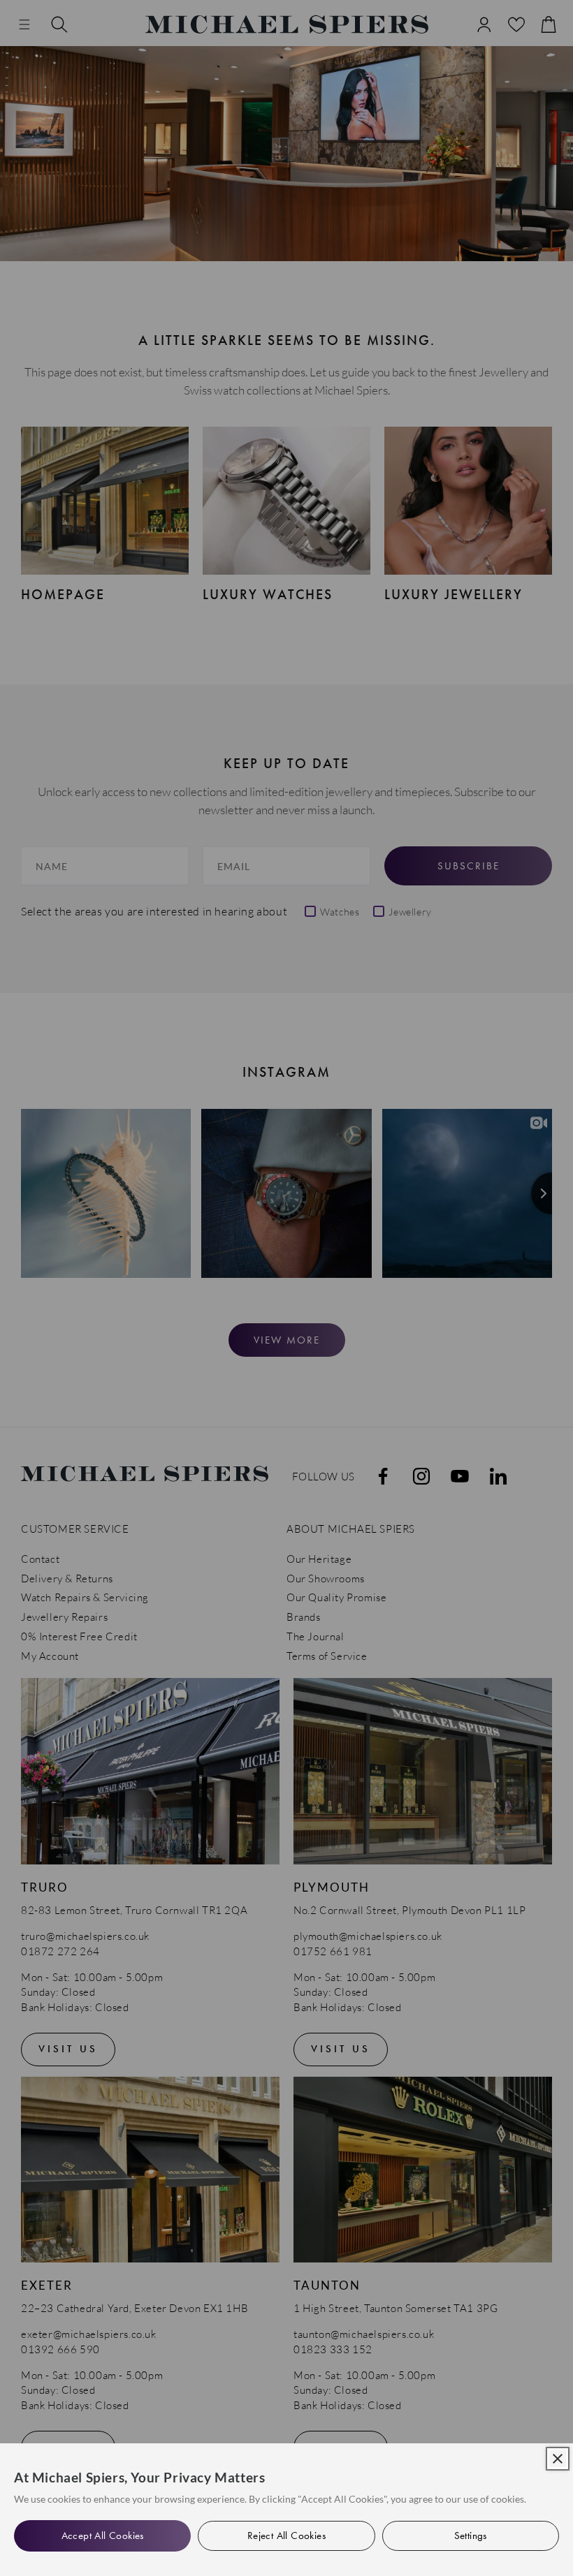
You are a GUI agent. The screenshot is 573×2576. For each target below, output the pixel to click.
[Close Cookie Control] (558, 2459)
